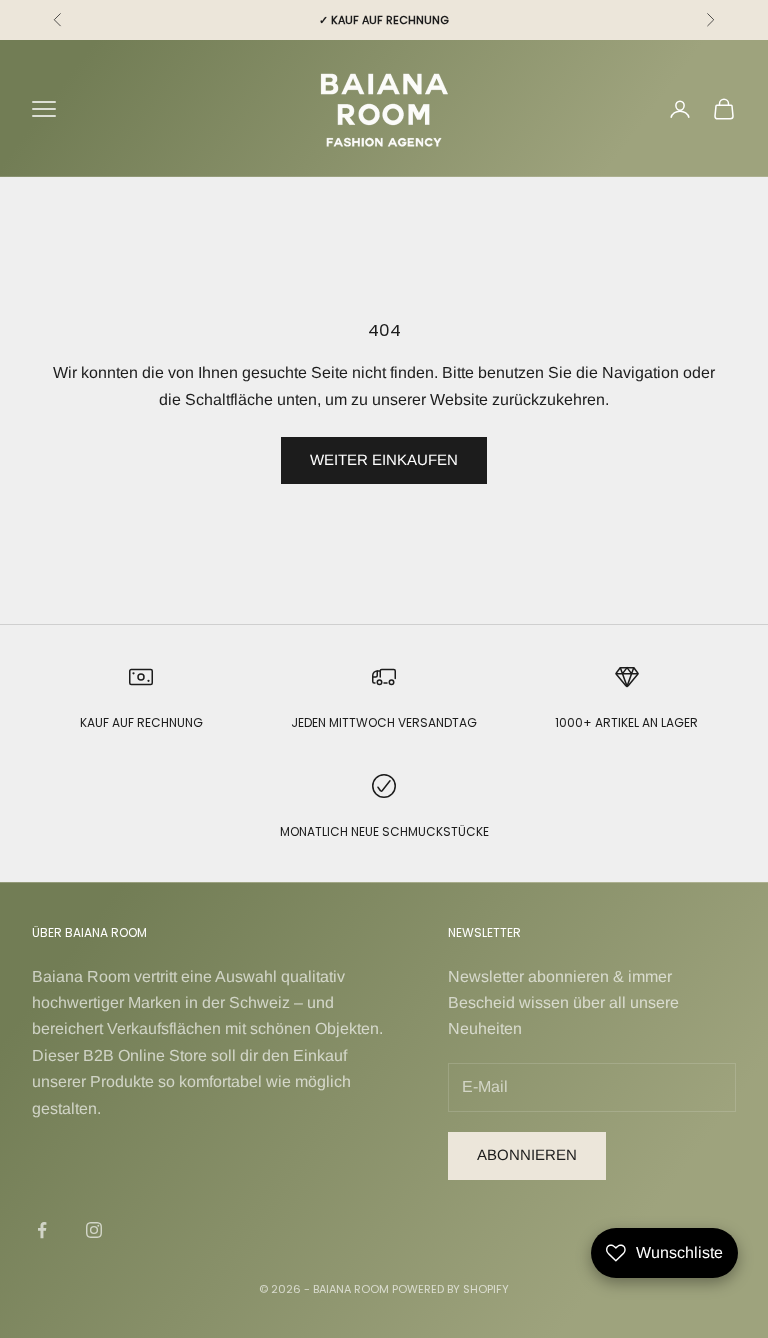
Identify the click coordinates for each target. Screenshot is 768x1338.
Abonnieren (527, 1154)
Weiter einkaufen (384, 459)
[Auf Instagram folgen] (94, 1230)
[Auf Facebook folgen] (42, 1230)
